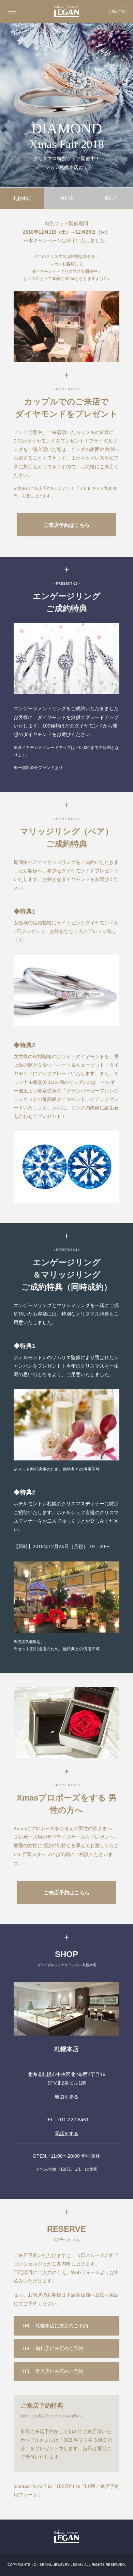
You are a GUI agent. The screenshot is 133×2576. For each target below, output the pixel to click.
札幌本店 (22, 198)
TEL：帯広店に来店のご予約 (53, 2371)
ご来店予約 (117, 11)
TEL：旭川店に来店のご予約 (53, 2348)
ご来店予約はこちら (67, 525)
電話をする (66, 2134)
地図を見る (66, 2097)
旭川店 (67, 198)
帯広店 (111, 198)
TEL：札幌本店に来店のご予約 (55, 2326)
